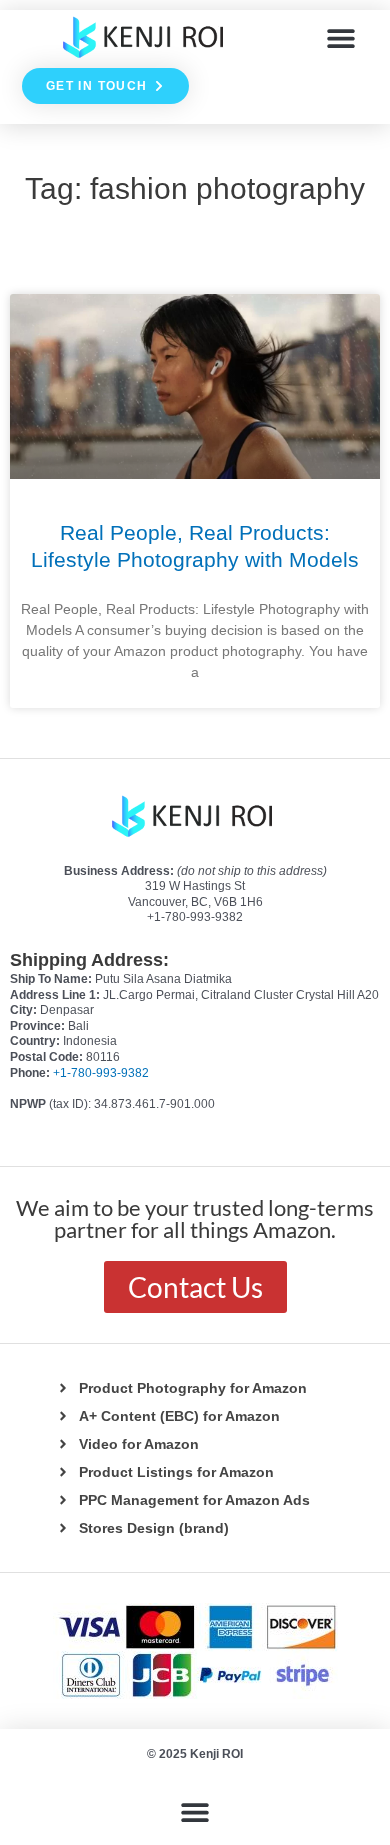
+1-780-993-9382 (101, 1073)
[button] (341, 37)
